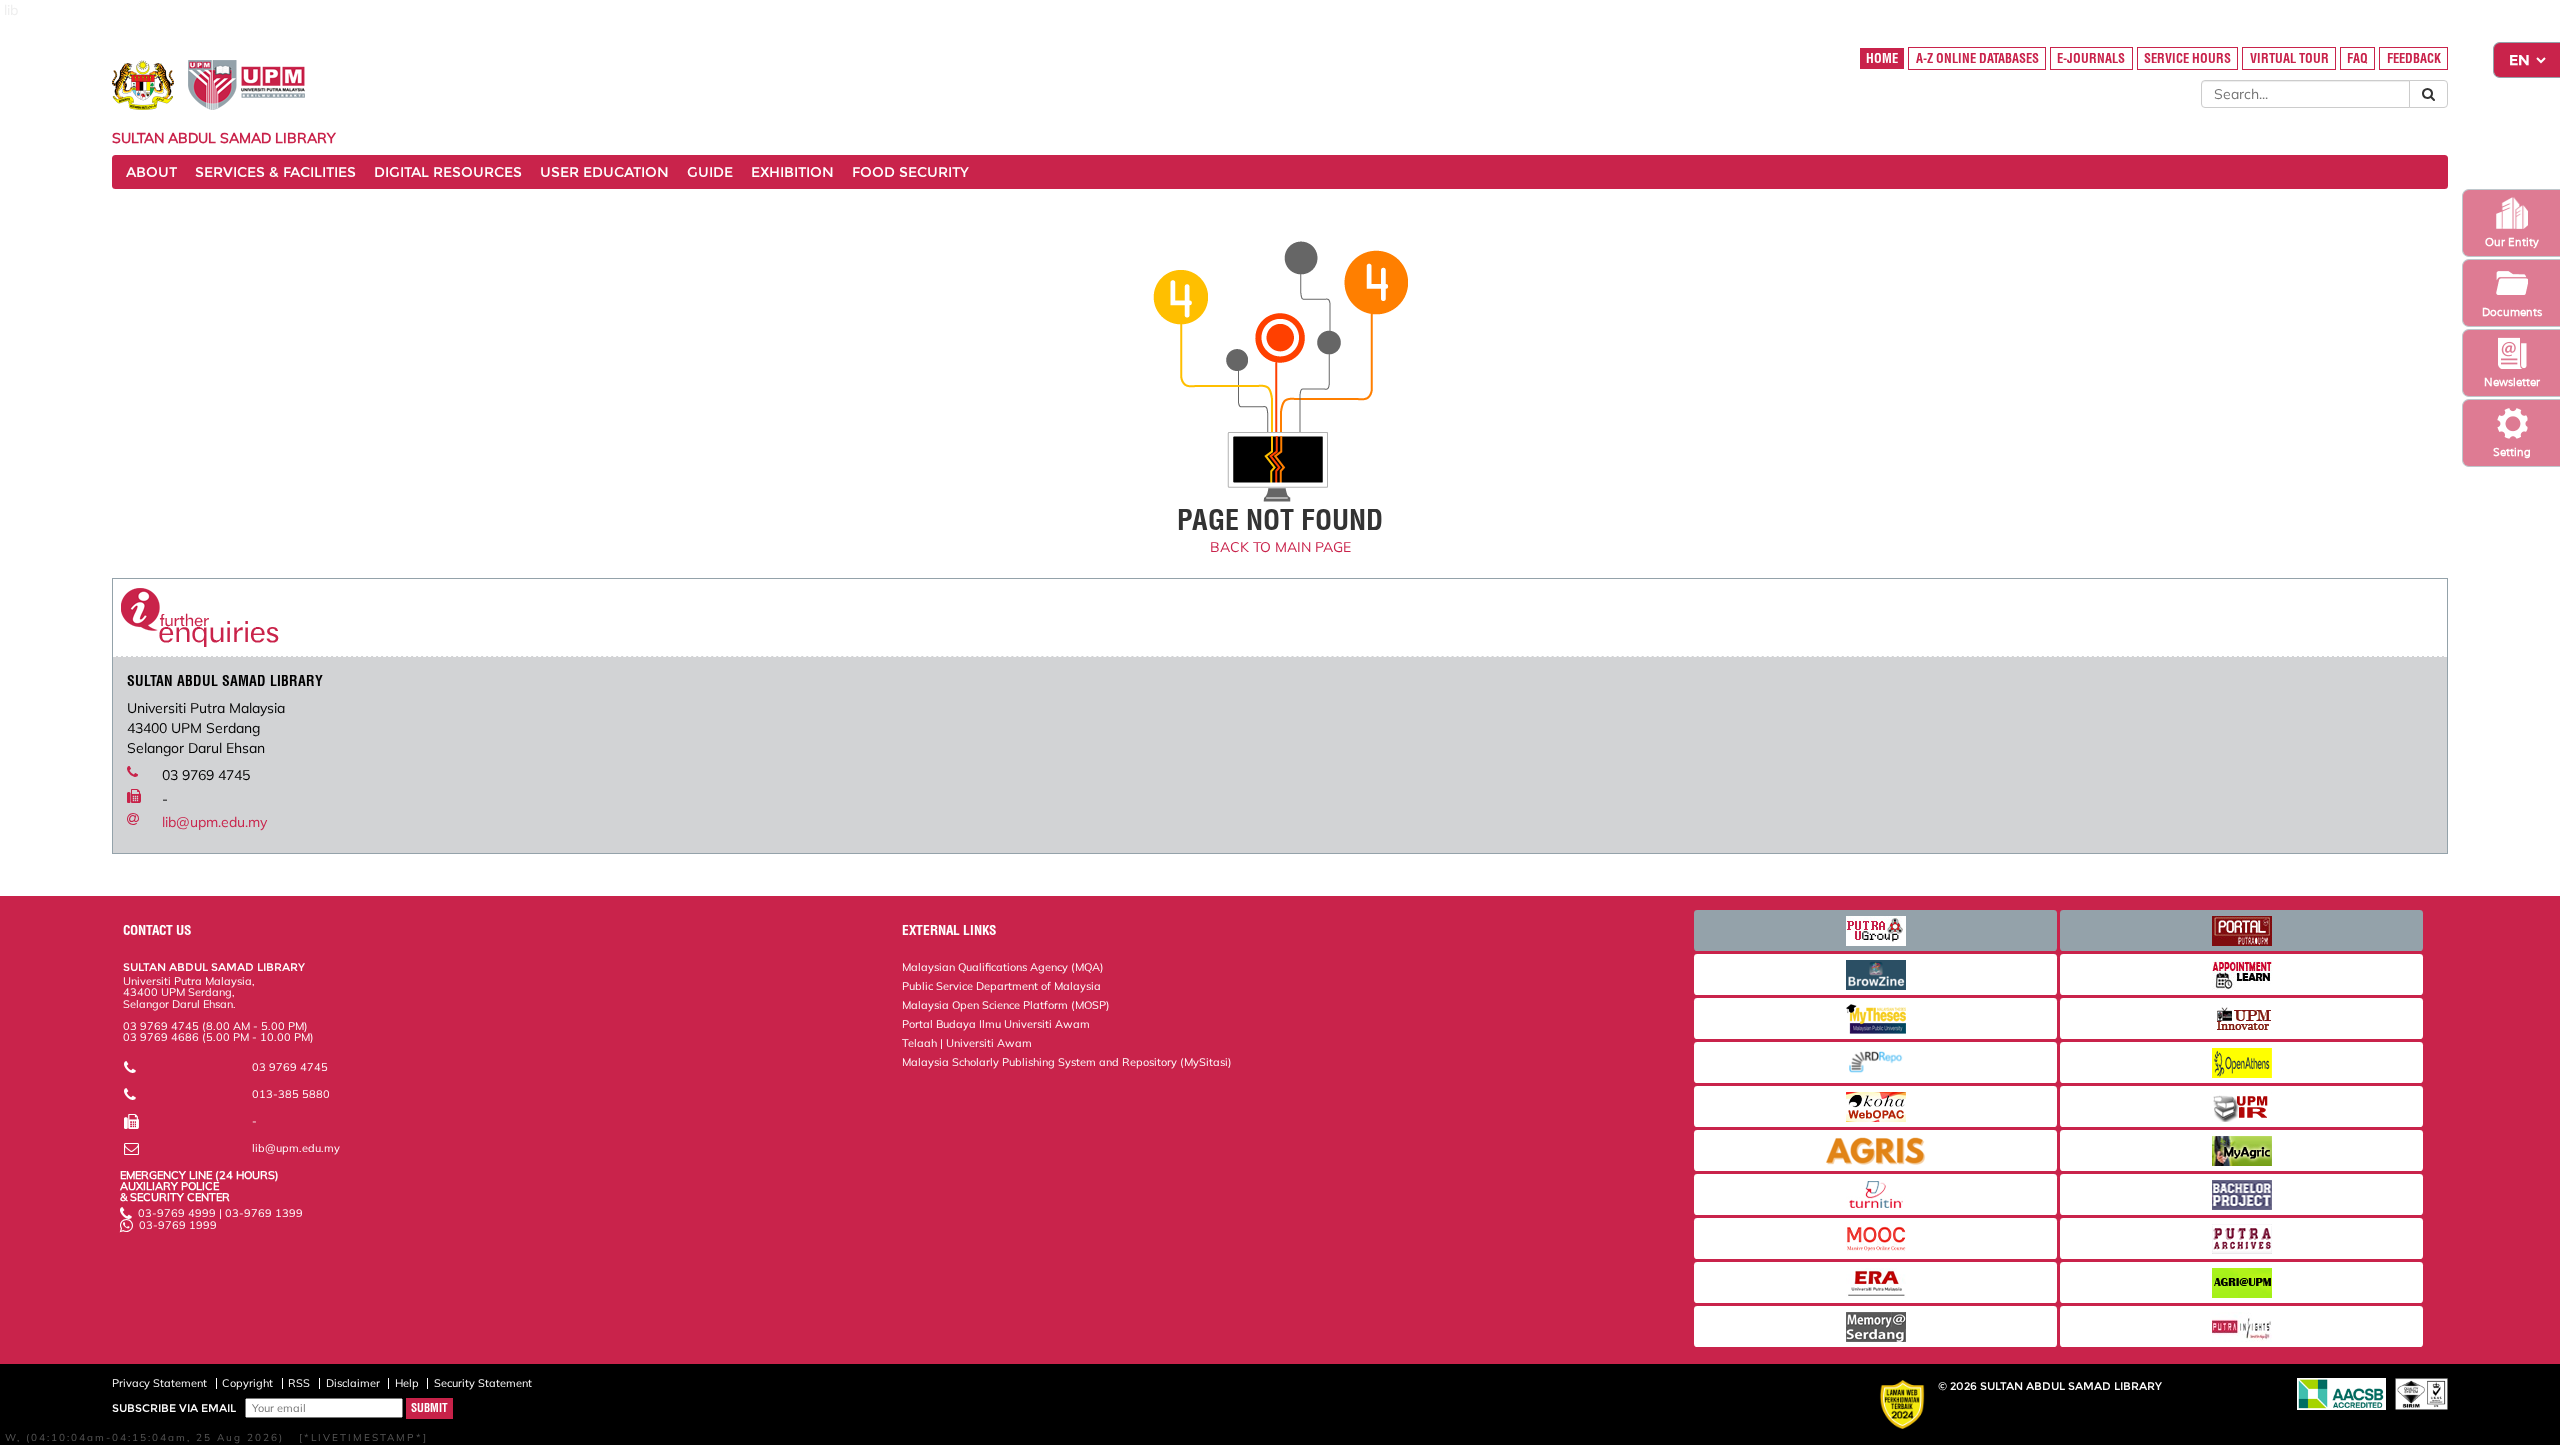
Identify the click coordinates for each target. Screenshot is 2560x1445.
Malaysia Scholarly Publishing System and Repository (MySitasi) (1067, 1062)
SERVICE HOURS (2187, 58)
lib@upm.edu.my (214, 822)
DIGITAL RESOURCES (448, 172)
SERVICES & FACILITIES (275, 172)
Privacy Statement (159, 1383)
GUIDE (710, 172)
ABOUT (151, 172)
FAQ (2357, 58)
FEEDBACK (2414, 58)
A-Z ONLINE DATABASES (1977, 58)
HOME (1882, 58)
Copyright (247, 1383)
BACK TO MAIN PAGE (1280, 547)
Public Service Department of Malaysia (1001, 986)
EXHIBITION (792, 172)
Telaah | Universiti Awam (967, 1043)
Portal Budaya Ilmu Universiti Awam (996, 1024)
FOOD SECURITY (910, 172)
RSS (299, 1383)
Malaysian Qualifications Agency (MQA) (1003, 967)
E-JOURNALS (2091, 58)
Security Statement (483, 1383)
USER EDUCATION (604, 172)
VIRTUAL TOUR (2289, 58)
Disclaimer (353, 1383)
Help (407, 1383)
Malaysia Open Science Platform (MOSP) (1006, 1005)
